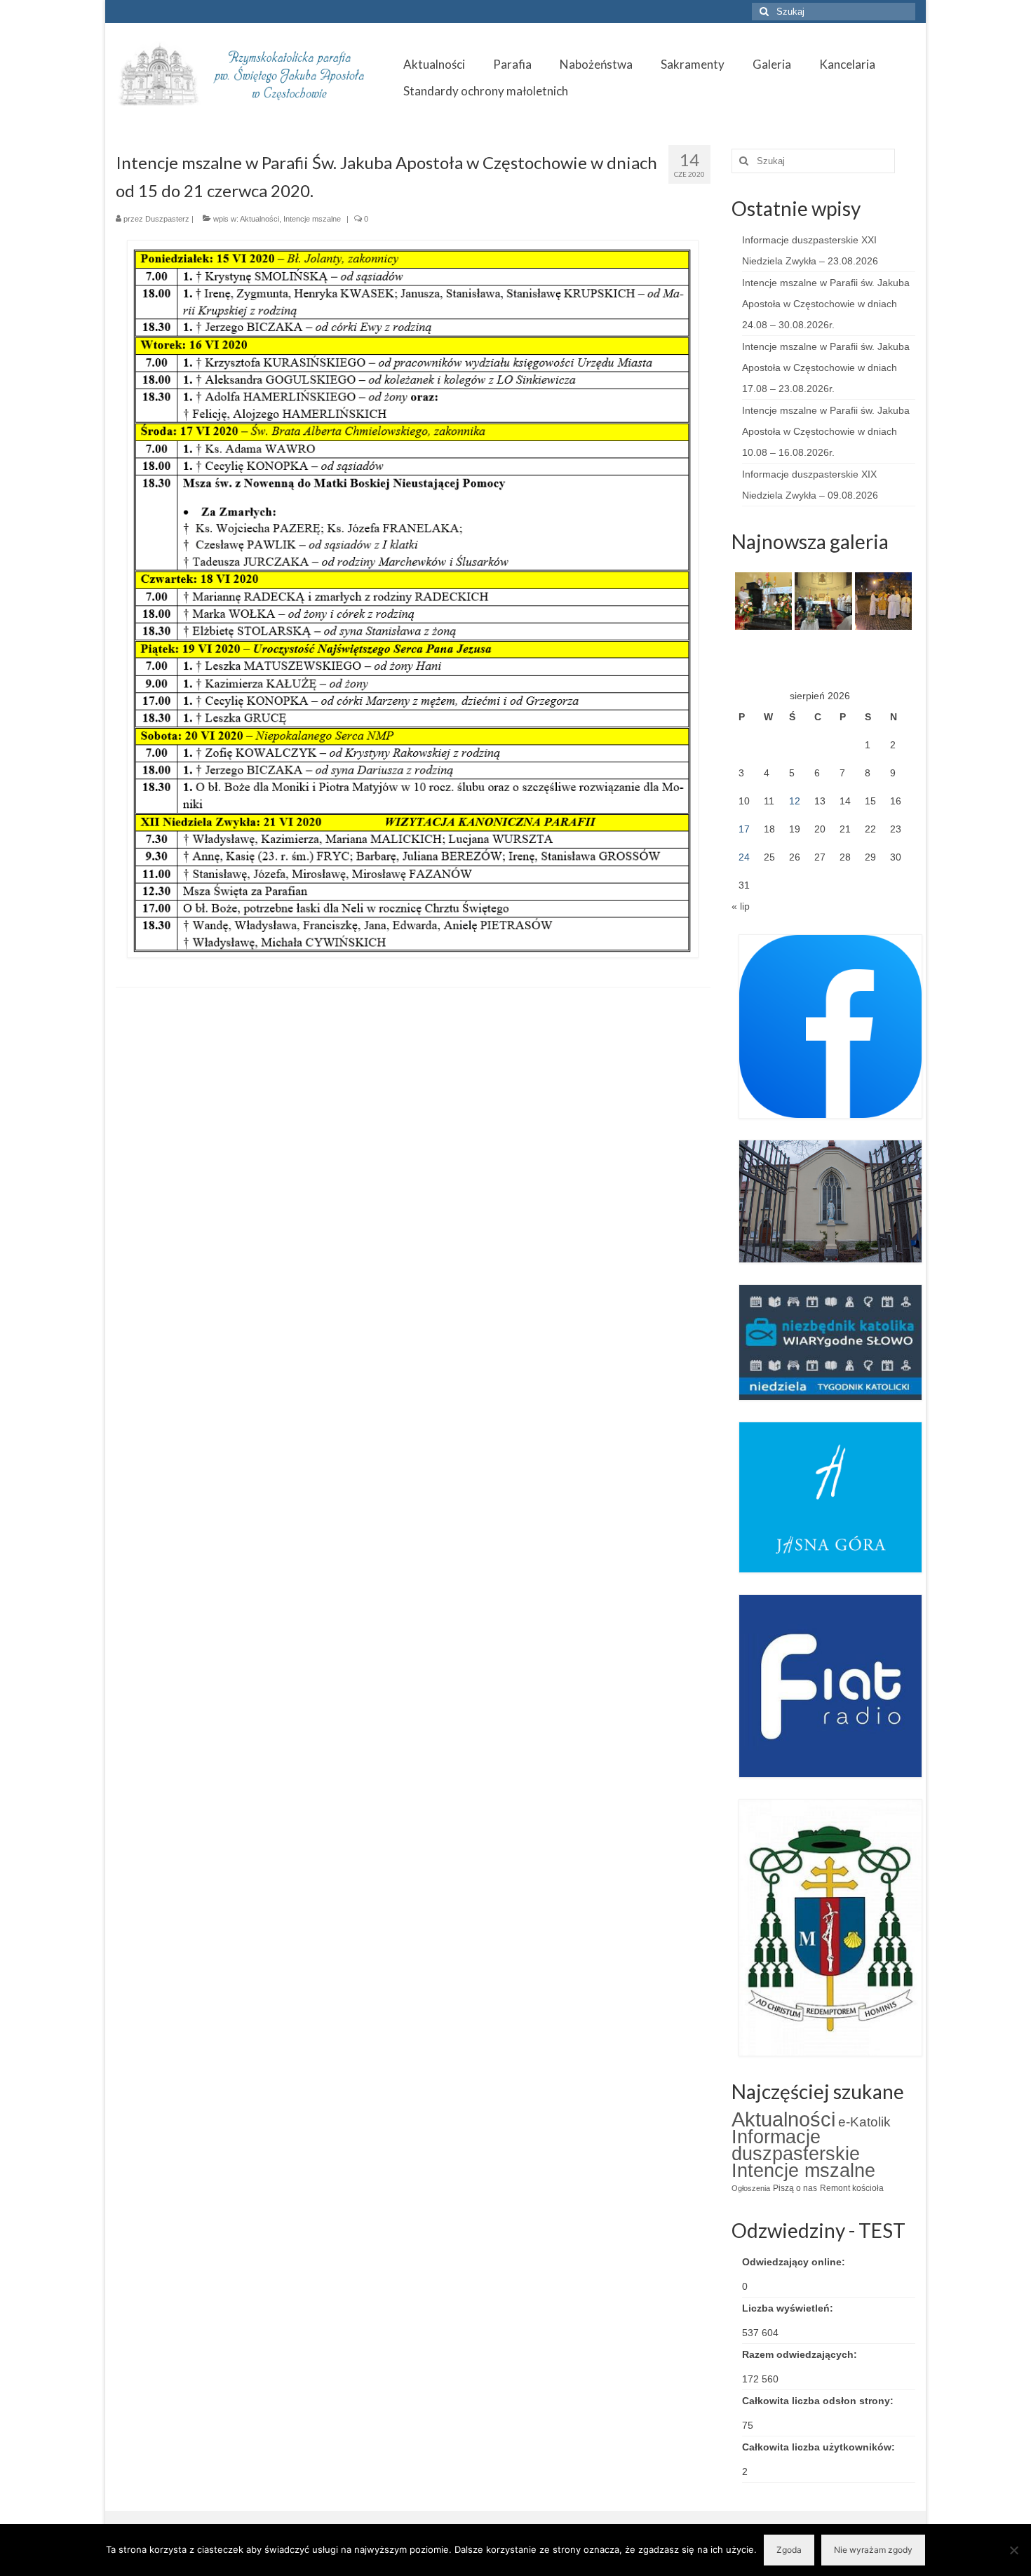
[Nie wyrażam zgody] (1013, 2550)
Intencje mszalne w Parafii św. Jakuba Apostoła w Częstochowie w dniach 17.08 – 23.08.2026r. (826, 367)
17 (744, 829)
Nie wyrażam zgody (873, 2550)
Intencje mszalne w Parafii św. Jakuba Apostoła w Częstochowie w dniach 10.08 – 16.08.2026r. (826, 431)
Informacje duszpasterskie (796, 2145)
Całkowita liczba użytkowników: (820, 2447)
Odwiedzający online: (795, 2262)
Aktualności (260, 219)
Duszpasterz (167, 219)
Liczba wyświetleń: (789, 2308)
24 (744, 857)
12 (795, 801)
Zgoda (789, 2550)
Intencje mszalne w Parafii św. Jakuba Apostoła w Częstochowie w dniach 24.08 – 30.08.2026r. (826, 304)
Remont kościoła (852, 2188)
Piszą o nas (795, 2188)
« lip (741, 906)
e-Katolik (864, 2122)
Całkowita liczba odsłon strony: (819, 2401)
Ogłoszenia (751, 2188)
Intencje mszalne (312, 219)
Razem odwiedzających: (801, 2354)
